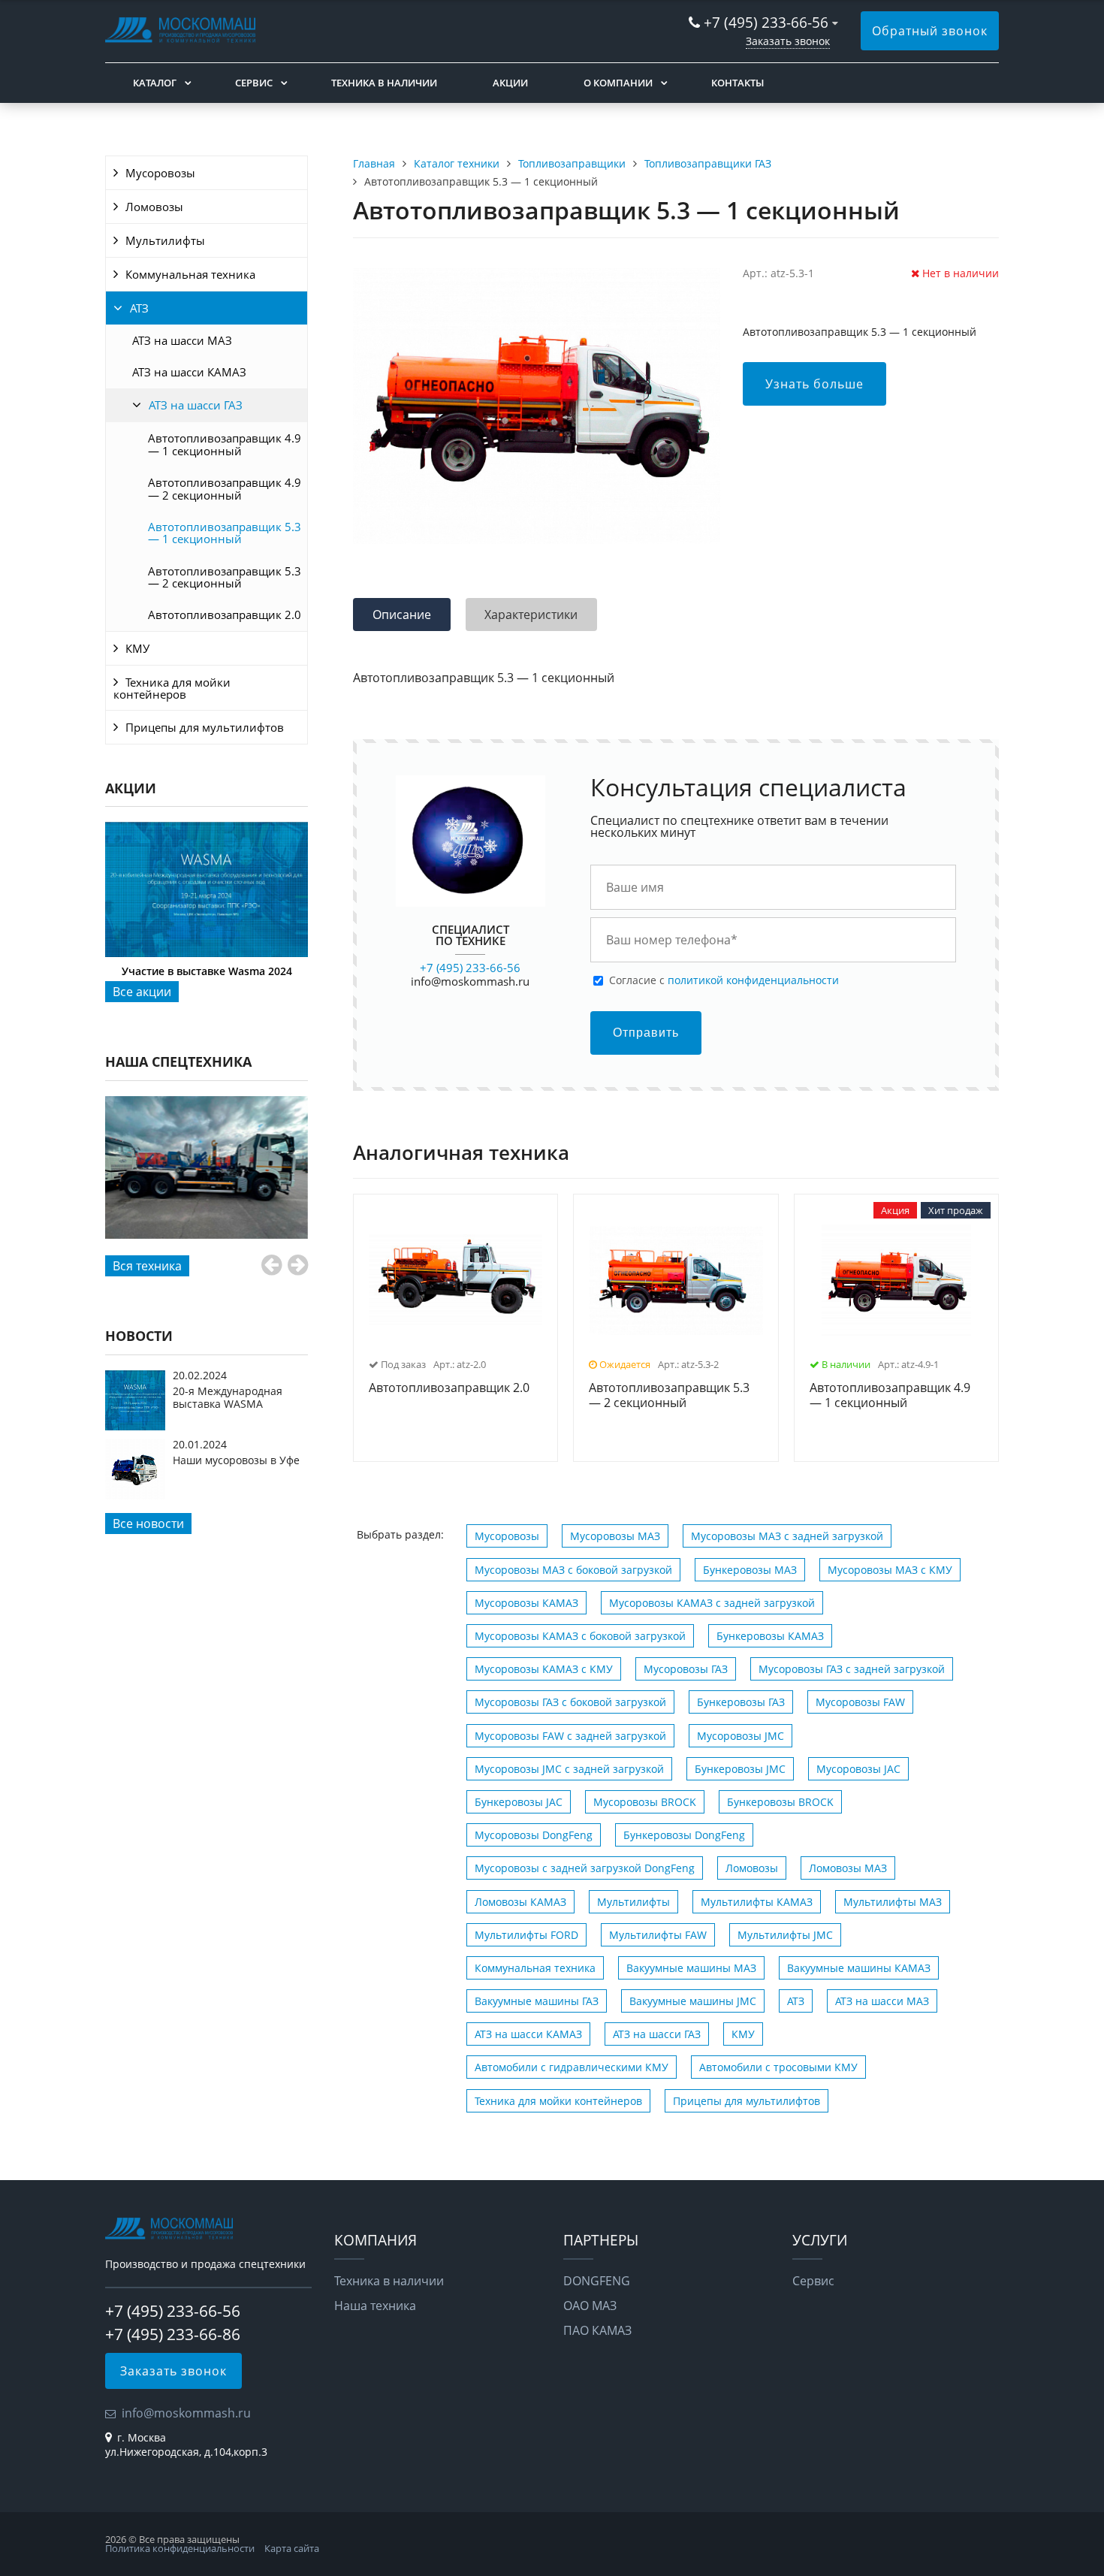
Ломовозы (154, 207)
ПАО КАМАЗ (597, 2330)
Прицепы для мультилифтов (205, 727)
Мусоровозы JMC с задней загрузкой (569, 1769)
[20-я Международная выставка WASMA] (135, 1426)
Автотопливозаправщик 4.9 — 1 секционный (225, 444)
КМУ (137, 648)
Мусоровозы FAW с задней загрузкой (570, 1736)
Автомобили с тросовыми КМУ (778, 2067)
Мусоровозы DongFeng (534, 1835)
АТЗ (139, 308)
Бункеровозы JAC (519, 1802)
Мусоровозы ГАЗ (686, 1669)
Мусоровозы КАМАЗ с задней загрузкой (712, 1603)
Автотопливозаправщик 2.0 (225, 615)
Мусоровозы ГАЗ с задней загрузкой (852, 1669)
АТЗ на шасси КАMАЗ (189, 372)
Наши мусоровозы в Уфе (236, 1460)
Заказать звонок (788, 41)
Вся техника (147, 1266)
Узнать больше (814, 384)
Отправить (646, 1033)
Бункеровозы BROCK (780, 1802)
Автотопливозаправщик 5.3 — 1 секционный (225, 533)
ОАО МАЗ (590, 2306)
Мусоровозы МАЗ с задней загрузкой (787, 1536)
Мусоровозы (160, 173)
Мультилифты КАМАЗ (757, 1902)
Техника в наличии (384, 83)
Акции (510, 83)
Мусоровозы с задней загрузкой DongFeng (585, 1868)
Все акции (142, 992)
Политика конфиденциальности (180, 2548)
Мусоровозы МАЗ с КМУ (890, 1570)
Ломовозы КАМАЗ (520, 1902)
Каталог (155, 83)
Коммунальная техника (190, 274)
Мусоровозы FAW (860, 1702)
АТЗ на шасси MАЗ (182, 340)
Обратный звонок (930, 31)
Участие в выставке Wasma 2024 (207, 971)
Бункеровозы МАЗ (750, 1570)
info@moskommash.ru (470, 981)
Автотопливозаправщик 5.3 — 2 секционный (225, 577)
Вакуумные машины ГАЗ (537, 2001)
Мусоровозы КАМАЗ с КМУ (544, 1669)
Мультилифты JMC (785, 1935)
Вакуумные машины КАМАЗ (859, 1968)
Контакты (738, 83)
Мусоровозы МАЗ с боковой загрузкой (573, 1570)
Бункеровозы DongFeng (684, 1835)
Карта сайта (292, 2548)
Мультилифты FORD (526, 1935)
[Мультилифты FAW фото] (207, 1168)
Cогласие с (724, 980)
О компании (618, 83)
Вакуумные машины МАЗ (691, 1968)
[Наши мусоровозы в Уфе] (135, 1495)
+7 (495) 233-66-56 (768, 22)
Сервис (254, 83)
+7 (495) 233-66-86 (173, 2334)
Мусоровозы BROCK (645, 1802)
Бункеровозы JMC (740, 1769)
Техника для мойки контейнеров (172, 688)
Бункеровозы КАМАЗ (770, 1636)
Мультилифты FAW (658, 1935)
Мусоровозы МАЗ (615, 1536)
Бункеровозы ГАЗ (741, 1702)
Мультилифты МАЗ (893, 1902)
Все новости (148, 1524)
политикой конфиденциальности (753, 980)
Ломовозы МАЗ (848, 1868)
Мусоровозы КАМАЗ (526, 1603)
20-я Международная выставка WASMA (228, 1397)
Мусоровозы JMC (741, 1736)
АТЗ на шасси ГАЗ (196, 405)
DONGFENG (597, 2281)
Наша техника (375, 2306)
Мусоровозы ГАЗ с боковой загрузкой (570, 1702)
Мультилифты (165, 240)
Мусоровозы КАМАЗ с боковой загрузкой (580, 1636)
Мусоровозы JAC (858, 1769)
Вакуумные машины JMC (693, 2001)
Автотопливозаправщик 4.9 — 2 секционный (225, 488)
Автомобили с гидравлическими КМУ (572, 2067)
